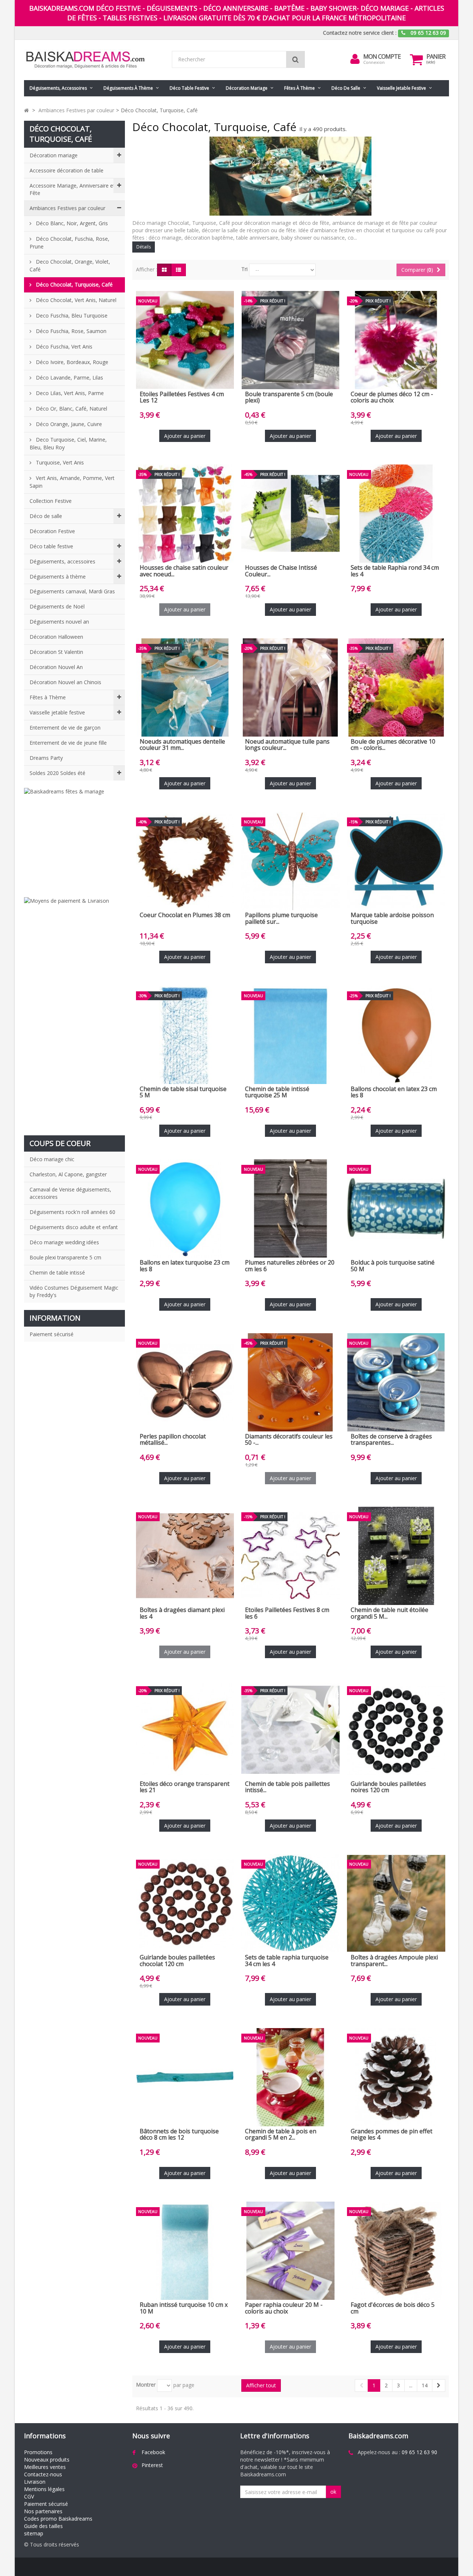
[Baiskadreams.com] (92, 60)
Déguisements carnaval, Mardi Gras (72, 591)
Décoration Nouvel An (56, 667)
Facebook (153, 2452)
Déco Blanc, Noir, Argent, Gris (71, 223)
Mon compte (382, 56)
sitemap (34, 2533)
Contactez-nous (43, 2474)
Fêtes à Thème (300, 88)
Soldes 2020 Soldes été (57, 773)
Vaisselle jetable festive (401, 88)
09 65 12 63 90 (419, 2452)
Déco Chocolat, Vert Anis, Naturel (75, 300)
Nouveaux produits (47, 2460)
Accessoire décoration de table (67, 170)
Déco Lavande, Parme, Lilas (69, 378)
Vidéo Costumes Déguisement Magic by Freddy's (74, 1291)
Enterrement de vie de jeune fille (68, 743)
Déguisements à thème (128, 88)
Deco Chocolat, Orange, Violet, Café (70, 265)
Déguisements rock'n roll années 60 (72, 1212)
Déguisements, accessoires (58, 88)
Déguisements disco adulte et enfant (74, 1227)
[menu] (355, 59)
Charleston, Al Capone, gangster (68, 1174)
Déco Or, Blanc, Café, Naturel (71, 409)
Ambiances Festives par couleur (67, 208)
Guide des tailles (43, 2526)
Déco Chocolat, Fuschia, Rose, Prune (69, 243)
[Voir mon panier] (416, 59)
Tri (244, 269)
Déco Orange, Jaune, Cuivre (68, 424)
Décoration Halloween (56, 637)
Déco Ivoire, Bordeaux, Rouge (71, 362)
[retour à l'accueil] (26, 110)
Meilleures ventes (45, 2467)
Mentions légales (44, 2489)
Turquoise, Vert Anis (59, 462)
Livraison (35, 2482)
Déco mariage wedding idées (64, 1242)
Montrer (146, 2385)
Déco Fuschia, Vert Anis (63, 347)
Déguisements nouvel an (59, 622)
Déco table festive (189, 88)
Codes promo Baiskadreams (58, 2519)
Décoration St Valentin (56, 652)
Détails (144, 247)
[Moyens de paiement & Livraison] (74, 1013)
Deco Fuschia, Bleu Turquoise (71, 315)
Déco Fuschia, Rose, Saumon (70, 331)
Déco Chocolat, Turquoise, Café (74, 284)
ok (333, 2492)
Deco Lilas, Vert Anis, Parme (69, 393)
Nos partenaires (43, 2511)
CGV (29, 2496)
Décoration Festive (52, 531)
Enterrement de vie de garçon (65, 728)
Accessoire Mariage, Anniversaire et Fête (72, 189)
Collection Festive (51, 501)
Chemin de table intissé (57, 1272)
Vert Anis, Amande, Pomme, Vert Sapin (72, 482)
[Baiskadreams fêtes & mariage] (74, 839)
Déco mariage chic (52, 1159)
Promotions (38, 2452)
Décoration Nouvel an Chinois (65, 682)
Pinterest (152, 2465)
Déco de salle (346, 88)
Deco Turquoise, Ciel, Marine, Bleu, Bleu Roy (68, 443)
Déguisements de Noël (57, 606)
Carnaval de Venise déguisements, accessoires (70, 1193)
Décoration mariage (247, 88)
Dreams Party (46, 758)
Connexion (374, 62)
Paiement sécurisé (52, 1334)
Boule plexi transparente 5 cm (65, 1257)
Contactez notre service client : (360, 33)
